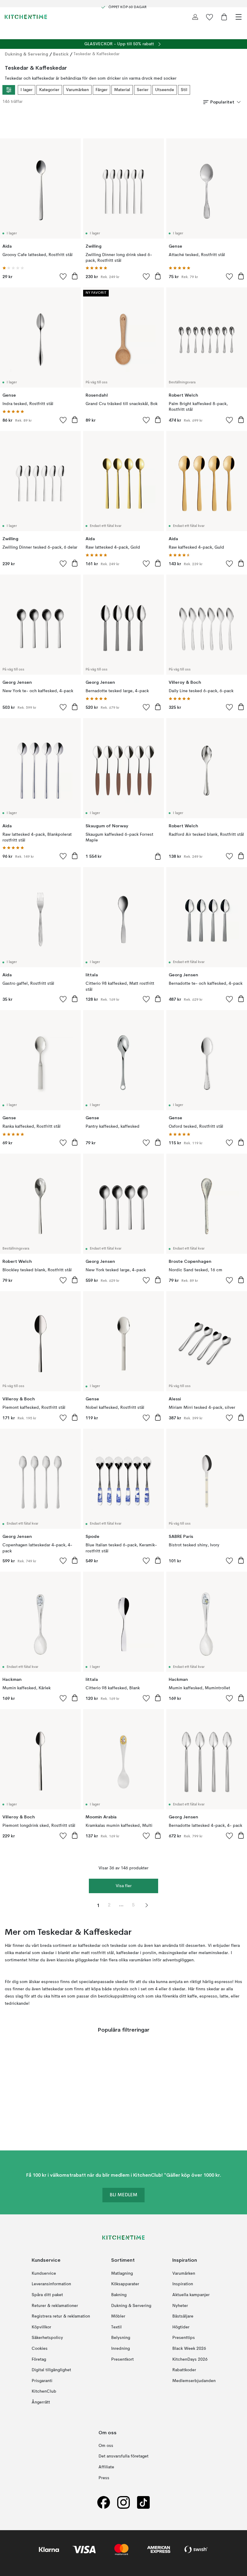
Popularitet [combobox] (222, 102)
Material (122, 90)
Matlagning (122, 2273)
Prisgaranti (42, 2381)
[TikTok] (143, 2502)
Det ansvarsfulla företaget (123, 2457)
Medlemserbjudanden (194, 2381)
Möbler (118, 2316)
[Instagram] (123, 2502)
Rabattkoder (184, 2370)
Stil (184, 90)
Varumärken (77, 90)
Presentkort (122, 2359)
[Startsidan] (26, 17)
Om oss (106, 2446)
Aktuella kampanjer (191, 2295)
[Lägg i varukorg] (75, 276)
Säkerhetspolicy (47, 2338)
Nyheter (180, 2306)
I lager (27, 90)
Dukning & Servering (27, 54)
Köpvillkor (41, 2327)
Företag (39, 2359)
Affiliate (106, 2467)
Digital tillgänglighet (51, 2370)
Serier (143, 90)
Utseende (165, 90)
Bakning (119, 2295)
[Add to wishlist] (63, 276)
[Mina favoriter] (210, 17)
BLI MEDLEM (123, 2195)
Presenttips (184, 2338)
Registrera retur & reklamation (61, 2316)
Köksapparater (125, 2284)
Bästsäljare (183, 2316)
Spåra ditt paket (47, 2295)
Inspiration (183, 2284)
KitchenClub (44, 2391)
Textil (116, 2327)
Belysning (121, 2338)
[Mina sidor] (195, 17)
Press (104, 2478)
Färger (102, 90)
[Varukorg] (224, 17)
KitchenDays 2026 (190, 2359)
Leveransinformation (51, 2284)
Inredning (120, 2349)
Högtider (181, 2327)
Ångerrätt (41, 2402)
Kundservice (44, 2273)
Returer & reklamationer (55, 2306)
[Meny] (239, 17)
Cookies (40, 2349)
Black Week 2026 (189, 2349)
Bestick (61, 54)
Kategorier (49, 90)
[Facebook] (104, 2502)
